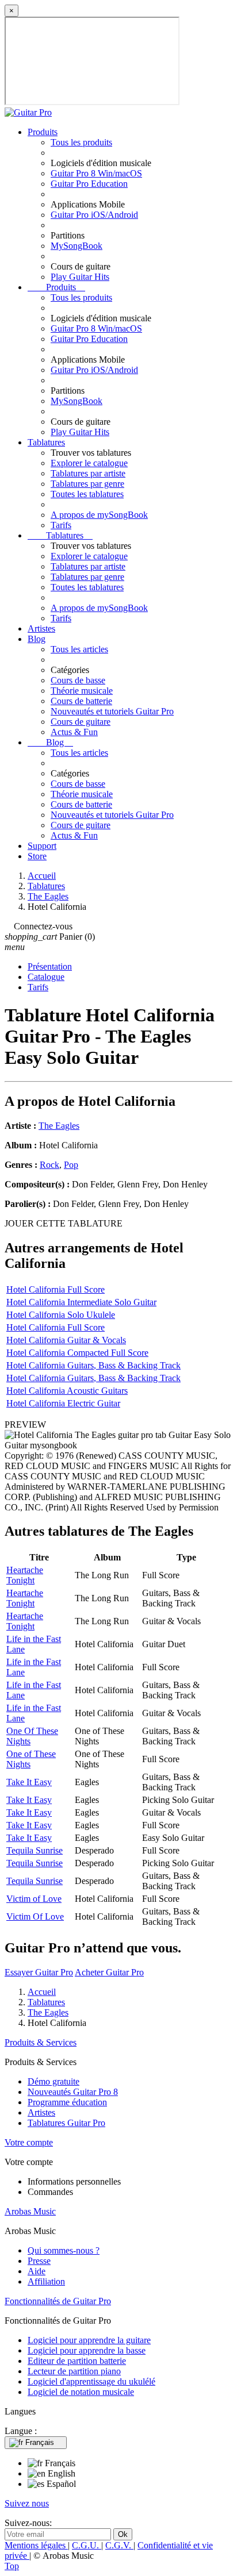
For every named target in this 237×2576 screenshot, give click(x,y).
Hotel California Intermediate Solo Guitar (81, 1302)
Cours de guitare (81, 722)
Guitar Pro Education (89, 184)
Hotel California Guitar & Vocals (66, 1340)
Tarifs (61, 525)
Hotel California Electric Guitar (63, 1403)
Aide (37, 2271)
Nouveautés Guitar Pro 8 (73, 2092)
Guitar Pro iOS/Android (94, 215)
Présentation (50, 966)
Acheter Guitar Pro (109, 1972)
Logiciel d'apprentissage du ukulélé (91, 2381)
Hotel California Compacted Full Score (77, 1353)
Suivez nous (27, 2503)
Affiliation (46, 2281)
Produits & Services (41, 2042)
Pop (71, 1165)
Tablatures (46, 442)
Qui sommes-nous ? (64, 2250)
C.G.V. (119, 2545)
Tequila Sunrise (35, 1850)
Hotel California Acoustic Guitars (67, 1391)
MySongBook (77, 246)
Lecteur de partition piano (74, 2371)
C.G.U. (87, 2545)
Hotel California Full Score (56, 1289)
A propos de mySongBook (99, 515)
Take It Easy (29, 1782)
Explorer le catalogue (89, 463)
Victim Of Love (35, 1916)
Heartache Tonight (25, 1575)
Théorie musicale (82, 691)
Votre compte (29, 2142)
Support (42, 846)
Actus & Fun (74, 732)
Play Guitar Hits (80, 277)
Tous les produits (81, 142)
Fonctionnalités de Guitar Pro (58, 2301)
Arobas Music (30, 2211)
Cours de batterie (81, 701)
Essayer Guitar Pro (39, 1972)
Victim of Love (34, 1899)
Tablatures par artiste (88, 473)
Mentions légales (36, 2545)
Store (37, 856)
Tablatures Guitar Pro (66, 2123)
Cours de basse (78, 680)
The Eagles (59, 1126)
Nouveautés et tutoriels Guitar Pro (112, 711)
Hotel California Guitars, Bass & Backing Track (93, 1365)
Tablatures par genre (87, 484)
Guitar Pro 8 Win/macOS (96, 173)
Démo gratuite (53, 2081)
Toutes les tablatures (87, 494)
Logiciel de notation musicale (81, 2392)
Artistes (41, 628)
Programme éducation (67, 2102)
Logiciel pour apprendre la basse (87, 2350)
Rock (49, 1165)
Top (12, 2566)
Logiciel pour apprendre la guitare (89, 2340)
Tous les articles (79, 649)
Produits (43, 132)
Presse (39, 2261)
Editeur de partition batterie (77, 2361)
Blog (37, 639)
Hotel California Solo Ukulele (61, 1315)
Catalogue (46, 977)
